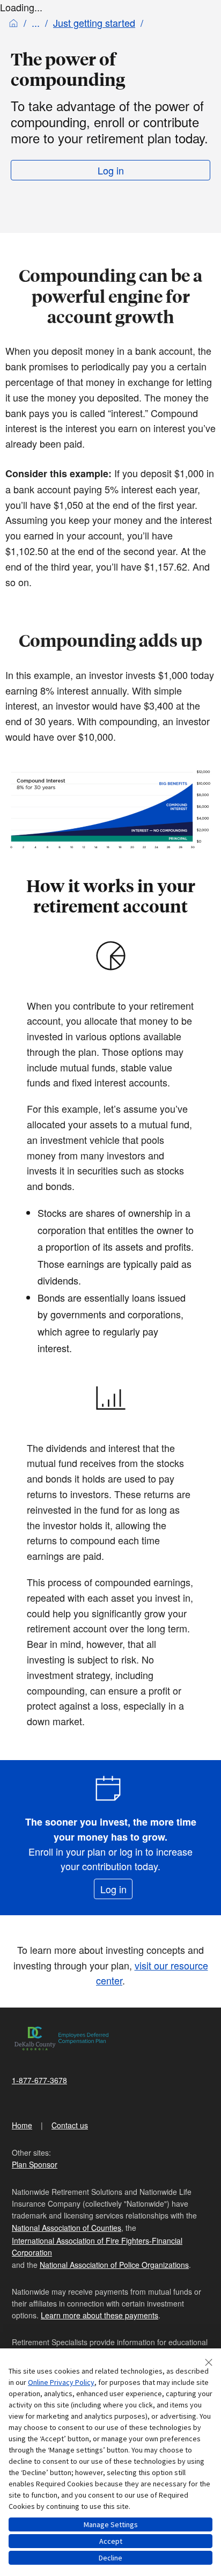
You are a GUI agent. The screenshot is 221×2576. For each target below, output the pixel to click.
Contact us (70, 2125)
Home (22, 2125)
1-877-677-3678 (39, 2080)
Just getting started (94, 23)
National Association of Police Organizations (114, 2265)
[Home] (13, 23)
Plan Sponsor (35, 2164)
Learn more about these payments (100, 2315)
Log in (111, 170)
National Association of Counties (67, 2228)
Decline (110, 2558)
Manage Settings (111, 2524)
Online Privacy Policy (61, 2382)
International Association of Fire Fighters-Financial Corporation (97, 2246)
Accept (111, 2541)
